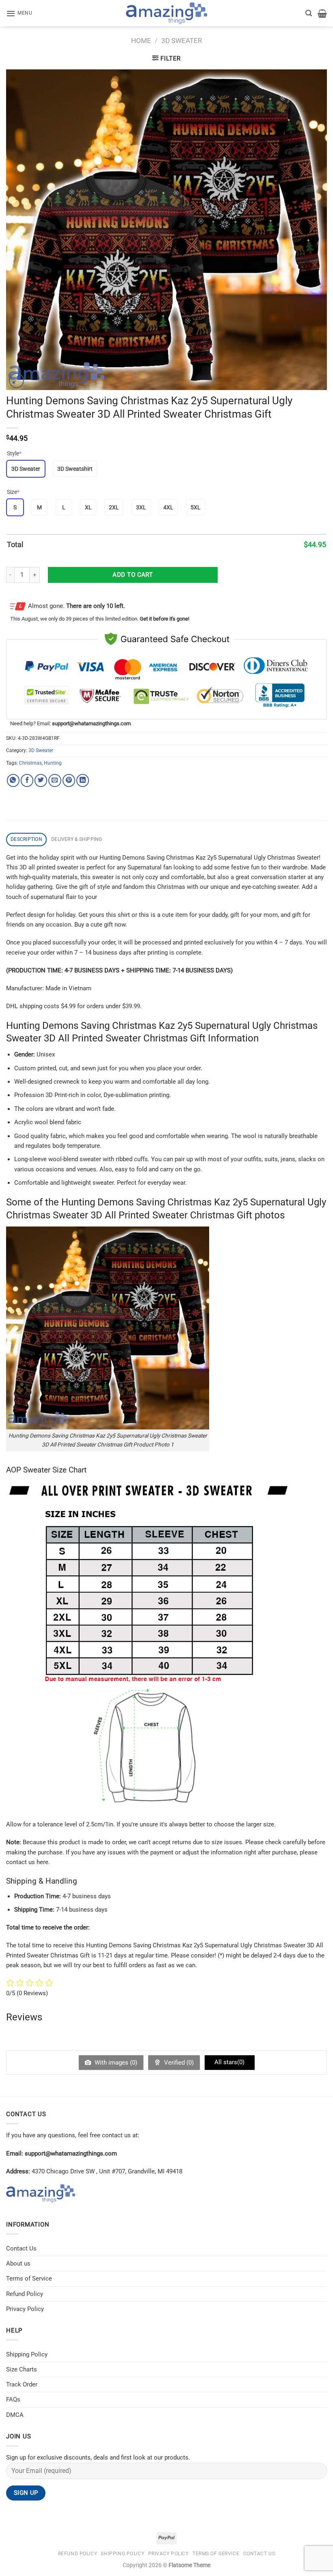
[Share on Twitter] (41, 780)
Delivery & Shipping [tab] (77, 839)
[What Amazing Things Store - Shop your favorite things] (166, 13)
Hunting (53, 763)
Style (14, 453)
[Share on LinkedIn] (83, 780)
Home (141, 41)
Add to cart (133, 575)
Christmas (30, 763)
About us (18, 2263)
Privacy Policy (25, 2309)
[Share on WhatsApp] (13, 780)
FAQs (13, 2399)
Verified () (178, 2063)
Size (13, 492)
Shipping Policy (27, 2354)
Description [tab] (26, 839)
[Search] (309, 13)
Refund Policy (25, 2294)
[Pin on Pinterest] (69, 780)
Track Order (22, 2384)
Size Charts (22, 2369)
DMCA (15, 2415)
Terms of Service (29, 2279)
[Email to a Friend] (55, 780)
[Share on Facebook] (27, 780)
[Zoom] (16, 380)
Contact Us (21, 2248)
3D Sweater (182, 41)
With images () (115, 2063)
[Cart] (322, 13)
